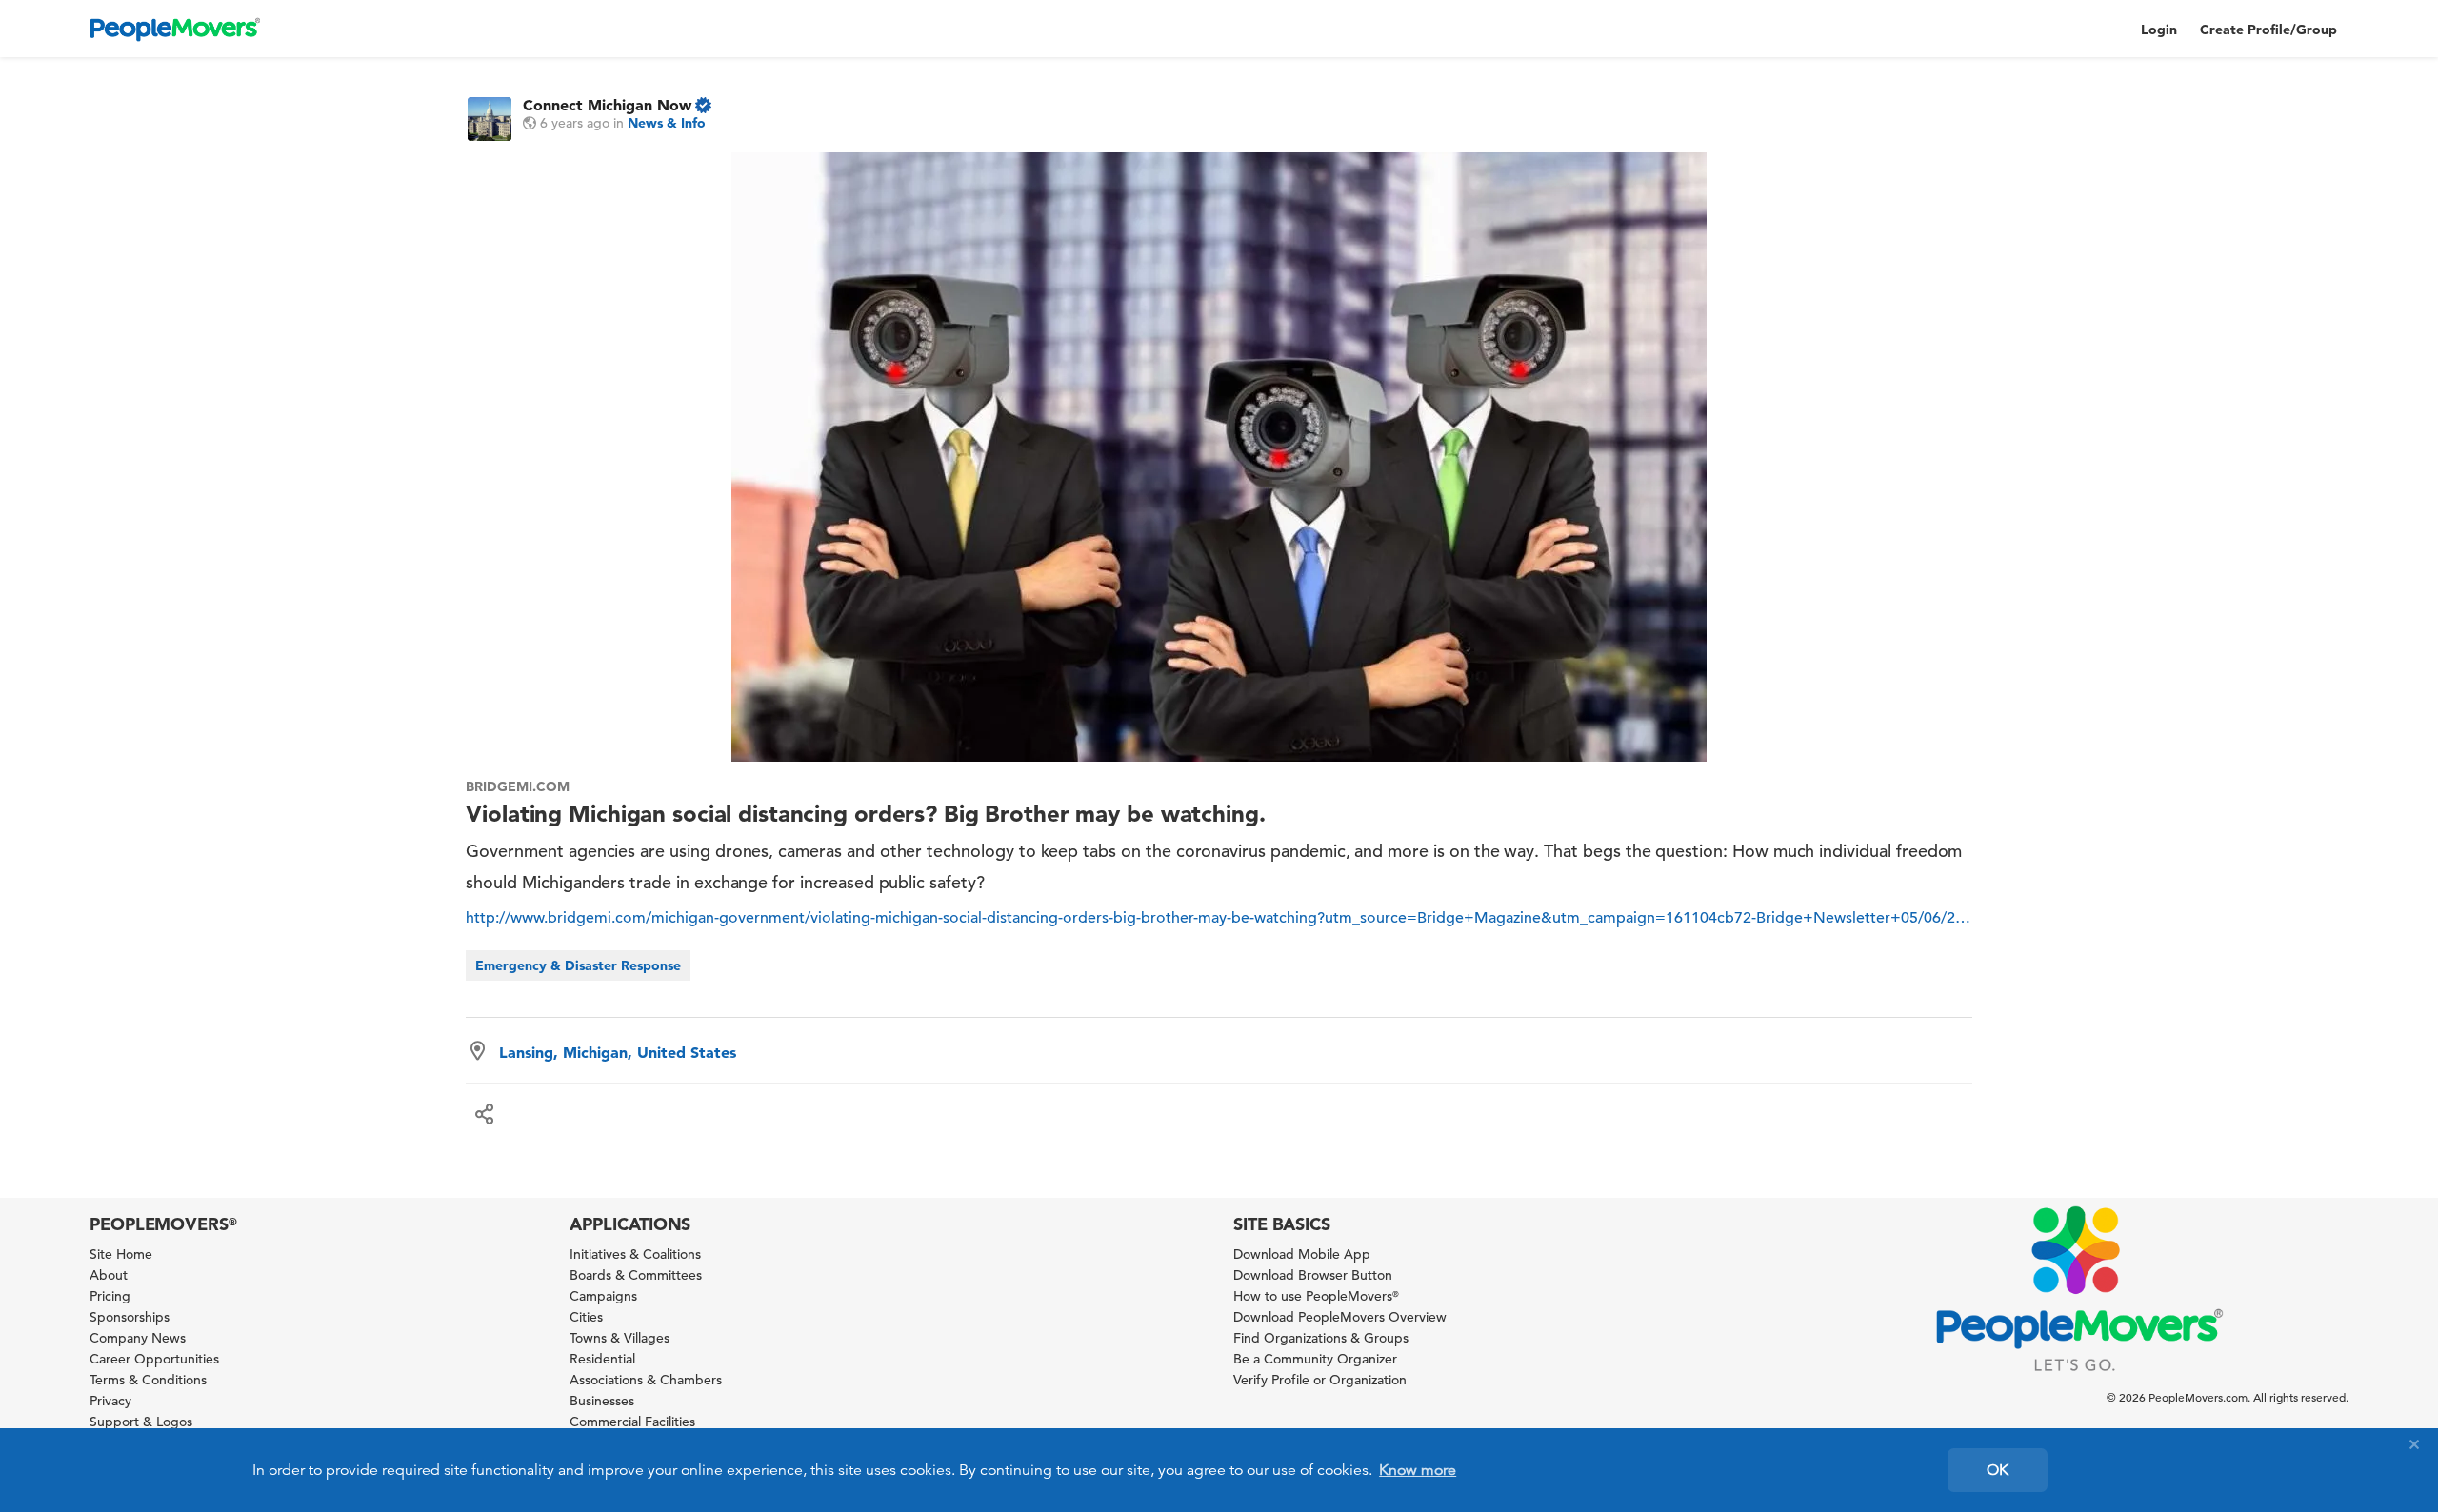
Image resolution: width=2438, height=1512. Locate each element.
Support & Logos (141, 1422)
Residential (602, 1359)
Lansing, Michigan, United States (618, 1052)
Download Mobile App (1302, 1254)
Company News (138, 1338)
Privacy (110, 1401)
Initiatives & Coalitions (635, 1254)
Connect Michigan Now (607, 105)
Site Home (121, 1254)
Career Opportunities (154, 1359)
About (109, 1275)
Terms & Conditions (148, 1380)
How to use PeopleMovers (1316, 1296)
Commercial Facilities (632, 1422)
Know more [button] (1418, 1470)
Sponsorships (130, 1317)
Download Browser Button (1313, 1275)
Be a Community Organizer (1315, 1359)
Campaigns (603, 1296)
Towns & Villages (619, 1338)
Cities (586, 1317)
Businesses (602, 1401)
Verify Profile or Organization (1320, 1380)
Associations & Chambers (646, 1380)
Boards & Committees (636, 1275)
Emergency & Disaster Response (578, 965)
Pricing (110, 1296)
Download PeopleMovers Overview (1340, 1317)
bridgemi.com (518, 786)
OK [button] (1998, 1470)
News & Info (667, 123)
